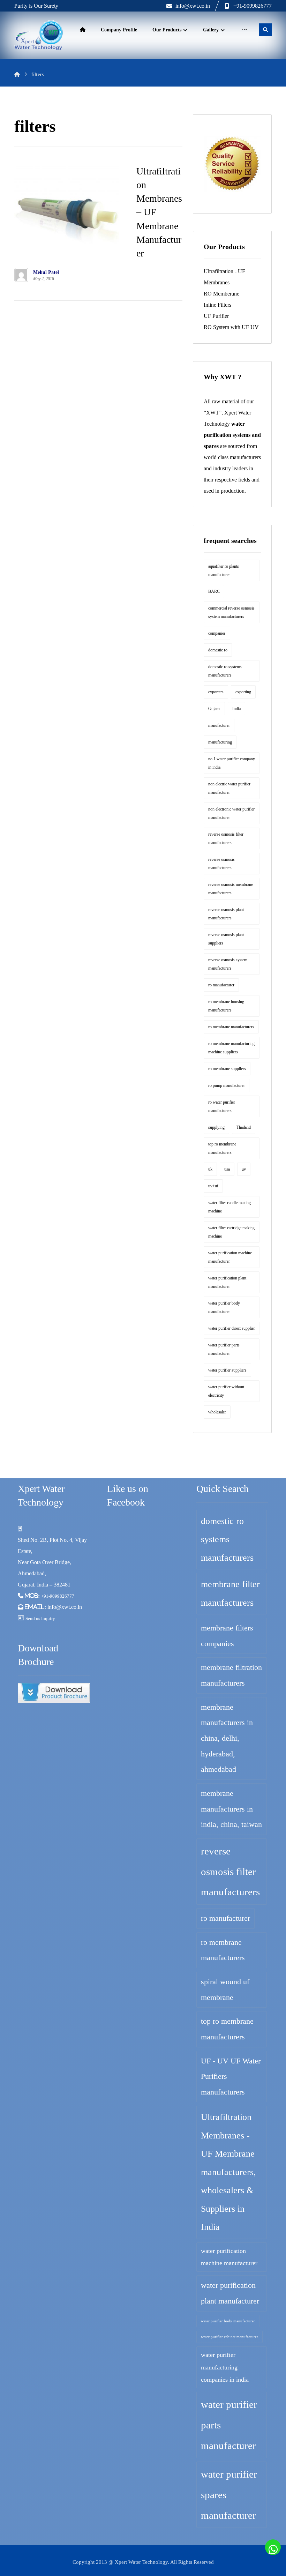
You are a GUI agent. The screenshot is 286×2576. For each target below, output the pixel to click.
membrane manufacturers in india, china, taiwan (231, 1809)
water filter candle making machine (229, 1207)
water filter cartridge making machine (231, 1232)
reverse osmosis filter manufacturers (226, 838)
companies (217, 633)
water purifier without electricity (226, 1391)
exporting (243, 692)
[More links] (244, 30)
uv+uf (213, 1186)
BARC (214, 591)
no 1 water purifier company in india (232, 763)
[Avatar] (21, 275)
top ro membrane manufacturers (222, 1148)
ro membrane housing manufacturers (226, 1006)
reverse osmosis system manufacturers (228, 964)
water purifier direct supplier (232, 1328)
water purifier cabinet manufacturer (229, 2337)
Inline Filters (217, 305)
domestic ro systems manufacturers (225, 671)
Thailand (244, 1127)
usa (227, 1169)
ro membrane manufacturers (231, 1027)
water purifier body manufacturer (224, 1307)
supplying (216, 1127)
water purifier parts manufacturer (224, 1349)
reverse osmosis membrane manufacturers (231, 889)
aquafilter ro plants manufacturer (224, 570)
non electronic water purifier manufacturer (231, 813)
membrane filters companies (227, 1636)
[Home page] (17, 74)
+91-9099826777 (58, 1596)
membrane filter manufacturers (230, 1593)
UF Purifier (216, 316)
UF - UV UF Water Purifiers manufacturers (231, 2076)
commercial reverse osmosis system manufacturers (231, 612)
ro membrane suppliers (227, 1069)
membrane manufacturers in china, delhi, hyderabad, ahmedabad (227, 1738)
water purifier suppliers (227, 1370)
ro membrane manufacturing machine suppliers (231, 1048)
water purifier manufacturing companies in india (225, 2367)
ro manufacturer (221, 985)
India (236, 709)
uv (244, 1169)
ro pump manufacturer (227, 1085)
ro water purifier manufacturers (222, 1106)
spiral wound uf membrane (225, 1989)
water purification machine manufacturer (230, 1257)
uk (210, 1169)
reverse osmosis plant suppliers (226, 939)
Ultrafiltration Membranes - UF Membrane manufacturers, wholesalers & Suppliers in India (228, 2172)
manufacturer (219, 725)
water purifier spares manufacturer (229, 2495)
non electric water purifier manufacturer (229, 788)
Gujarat (214, 709)
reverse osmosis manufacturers (221, 864)
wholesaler (217, 1412)
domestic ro (218, 650)
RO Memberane (221, 294)
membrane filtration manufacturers (231, 1675)
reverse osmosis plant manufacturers (226, 914)
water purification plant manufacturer (227, 1282)
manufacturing (220, 742)
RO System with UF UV (231, 327)
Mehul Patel (46, 272)
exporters (216, 692)
